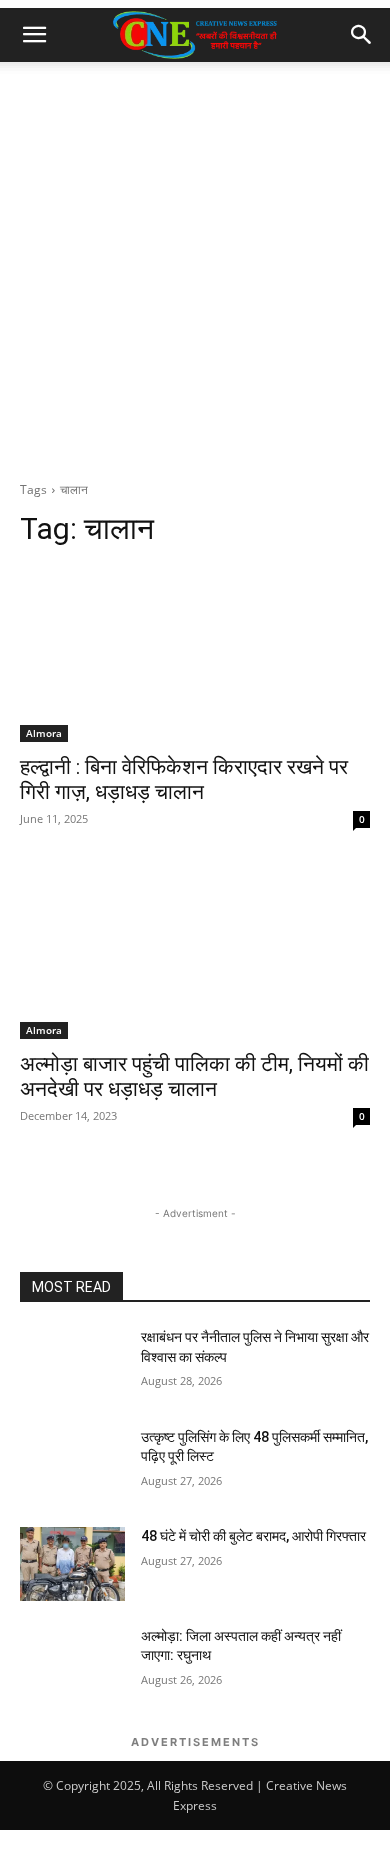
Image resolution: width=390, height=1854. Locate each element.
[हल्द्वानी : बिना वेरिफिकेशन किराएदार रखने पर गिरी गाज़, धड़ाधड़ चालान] (195, 654)
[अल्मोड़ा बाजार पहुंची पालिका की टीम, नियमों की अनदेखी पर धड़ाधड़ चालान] (195, 951)
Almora (44, 733)
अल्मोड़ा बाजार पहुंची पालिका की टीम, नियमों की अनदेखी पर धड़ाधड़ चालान (194, 1076)
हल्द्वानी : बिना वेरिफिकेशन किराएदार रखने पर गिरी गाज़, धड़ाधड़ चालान (184, 779)
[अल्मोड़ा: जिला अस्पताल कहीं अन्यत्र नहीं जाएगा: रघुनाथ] (72, 1664)
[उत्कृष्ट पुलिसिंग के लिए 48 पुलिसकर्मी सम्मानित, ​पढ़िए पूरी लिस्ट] (72, 1465)
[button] (34, 35)
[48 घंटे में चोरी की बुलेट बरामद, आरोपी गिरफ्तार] (72, 1564)
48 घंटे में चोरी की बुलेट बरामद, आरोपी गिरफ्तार (253, 1536)
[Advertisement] (195, 267)
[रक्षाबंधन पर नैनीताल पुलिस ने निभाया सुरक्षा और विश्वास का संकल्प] (72, 1365)
